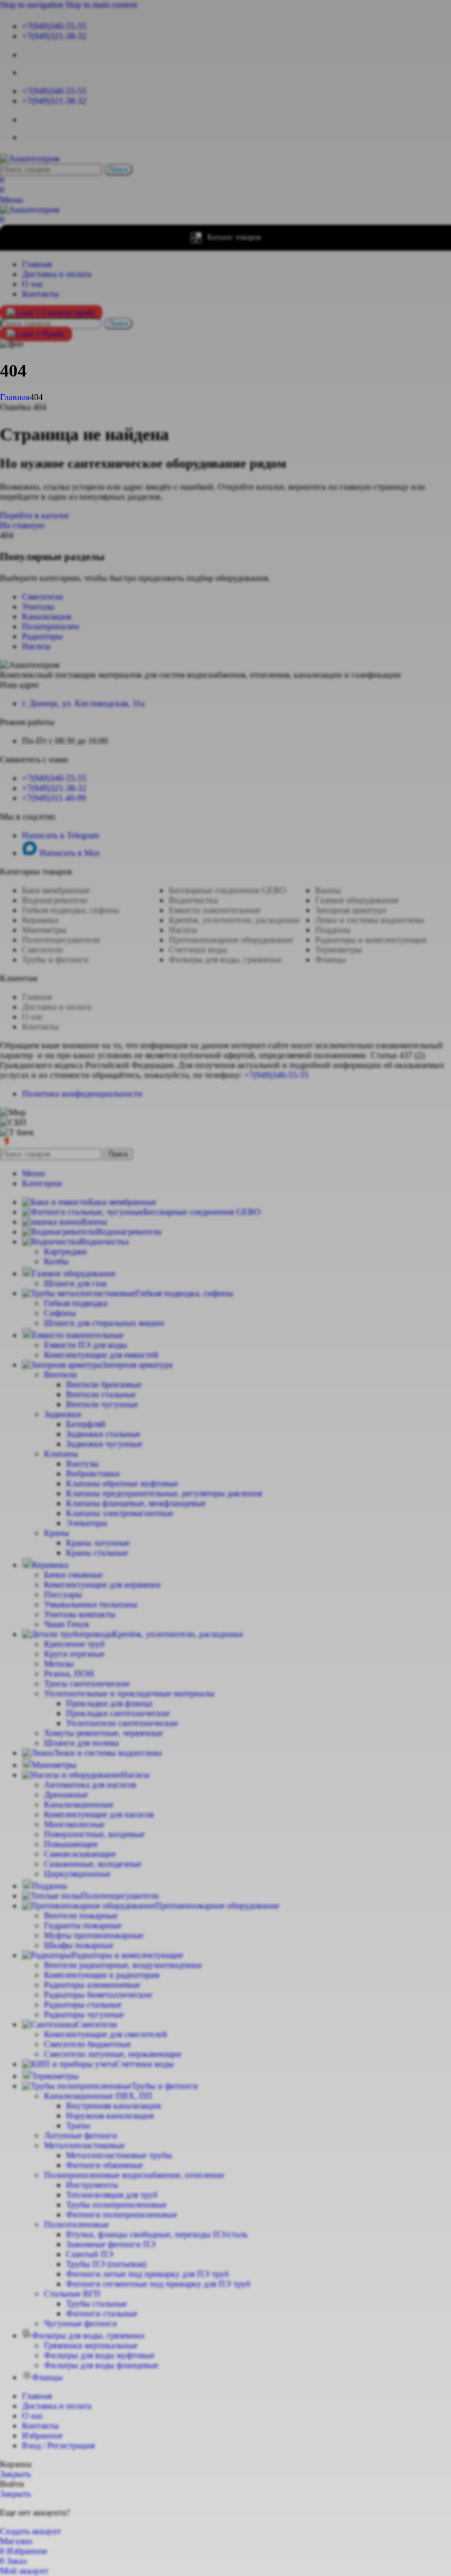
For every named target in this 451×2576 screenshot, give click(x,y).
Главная (15, 397)
